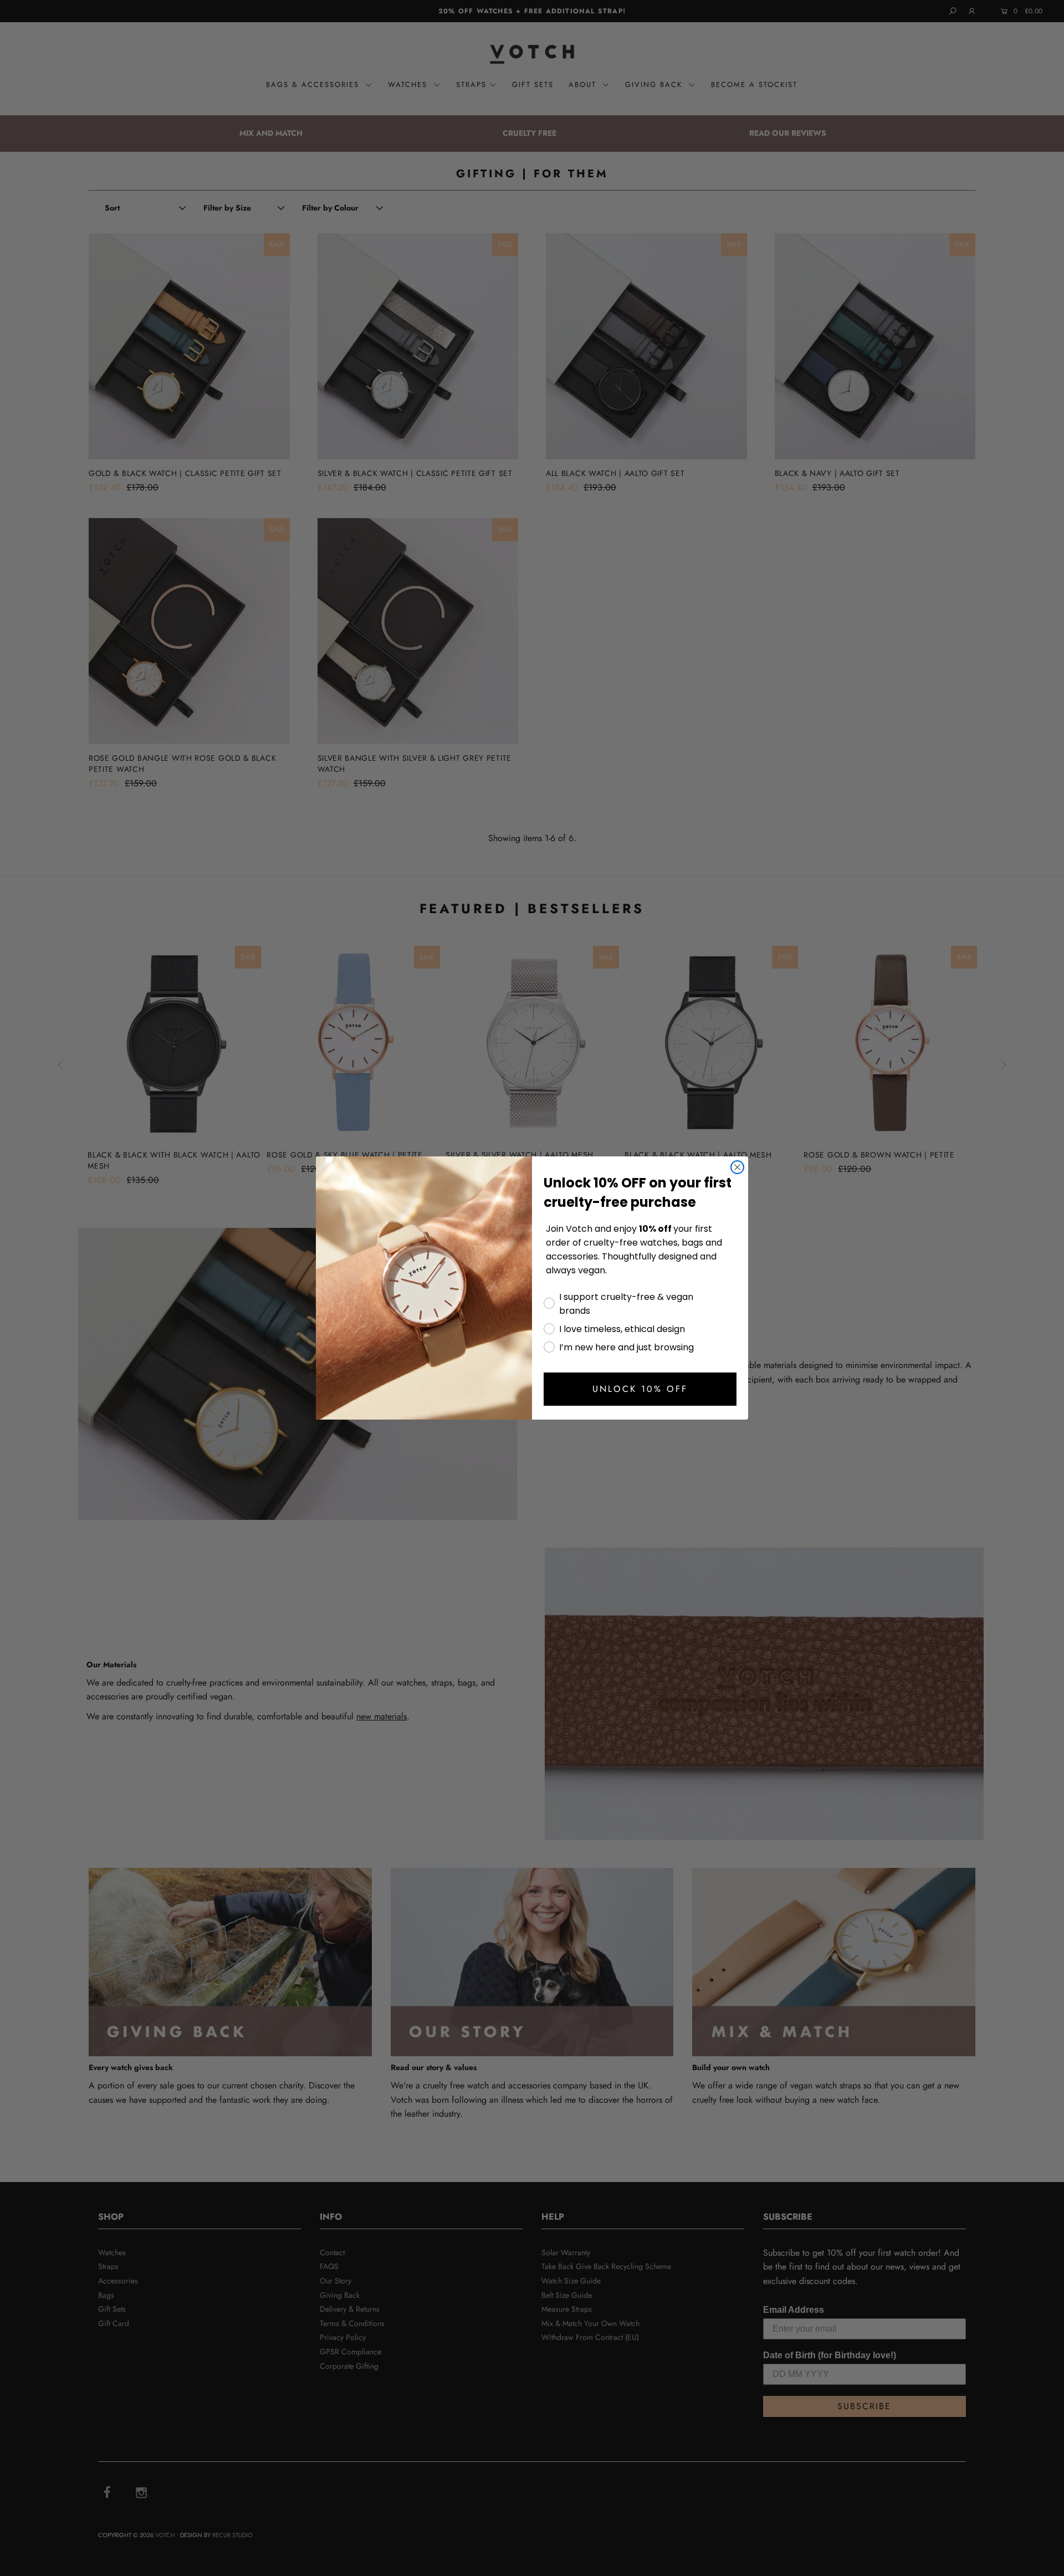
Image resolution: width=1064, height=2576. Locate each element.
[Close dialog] (737, 1167)
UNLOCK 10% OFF (640, 1389)
